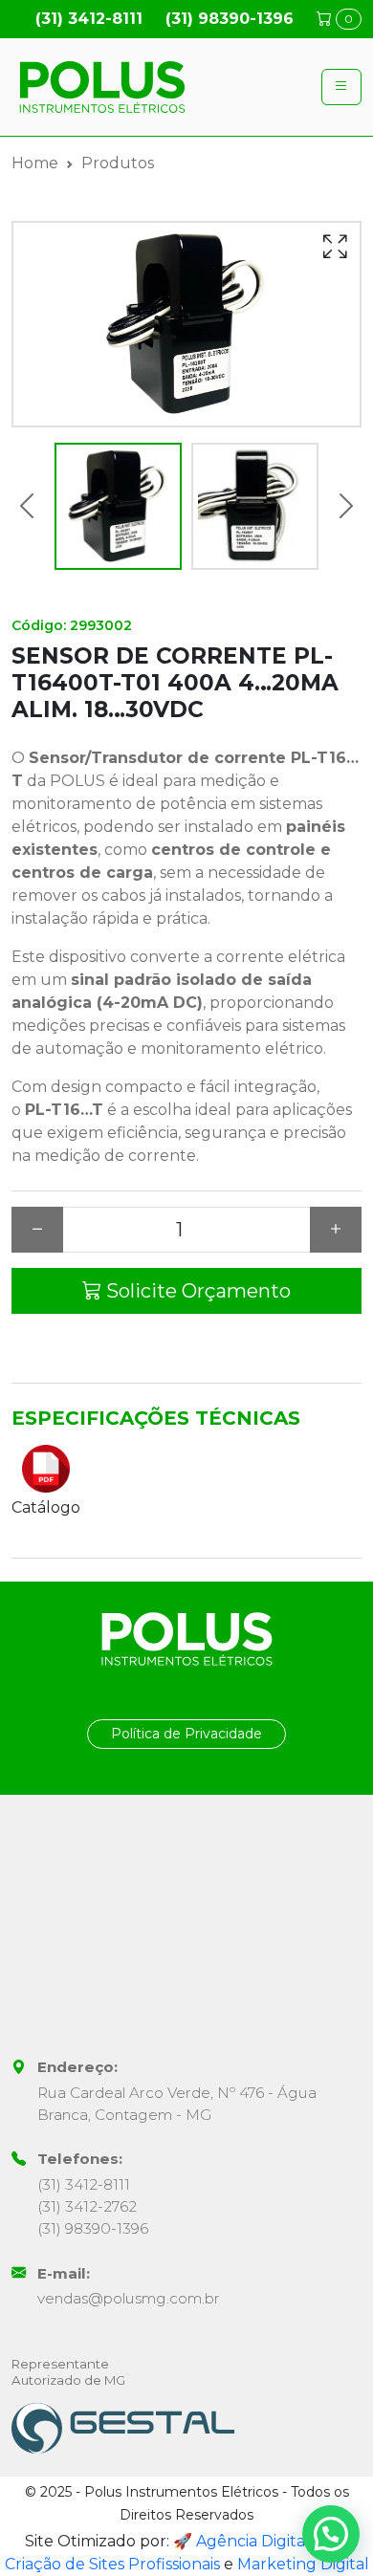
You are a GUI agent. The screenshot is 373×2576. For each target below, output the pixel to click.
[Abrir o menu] (341, 87)
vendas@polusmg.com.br (129, 2298)
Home (35, 163)
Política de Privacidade (186, 1734)
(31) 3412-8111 (89, 19)
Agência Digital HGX (273, 2541)
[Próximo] (346, 507)
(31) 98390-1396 (230, 19)
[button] (331, 2534)
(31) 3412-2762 (87, 2206)
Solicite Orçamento (196, 1291)
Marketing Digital (303, 2564)
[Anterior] (27, 507)
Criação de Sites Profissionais (112, 2564)
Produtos (118, 163)
